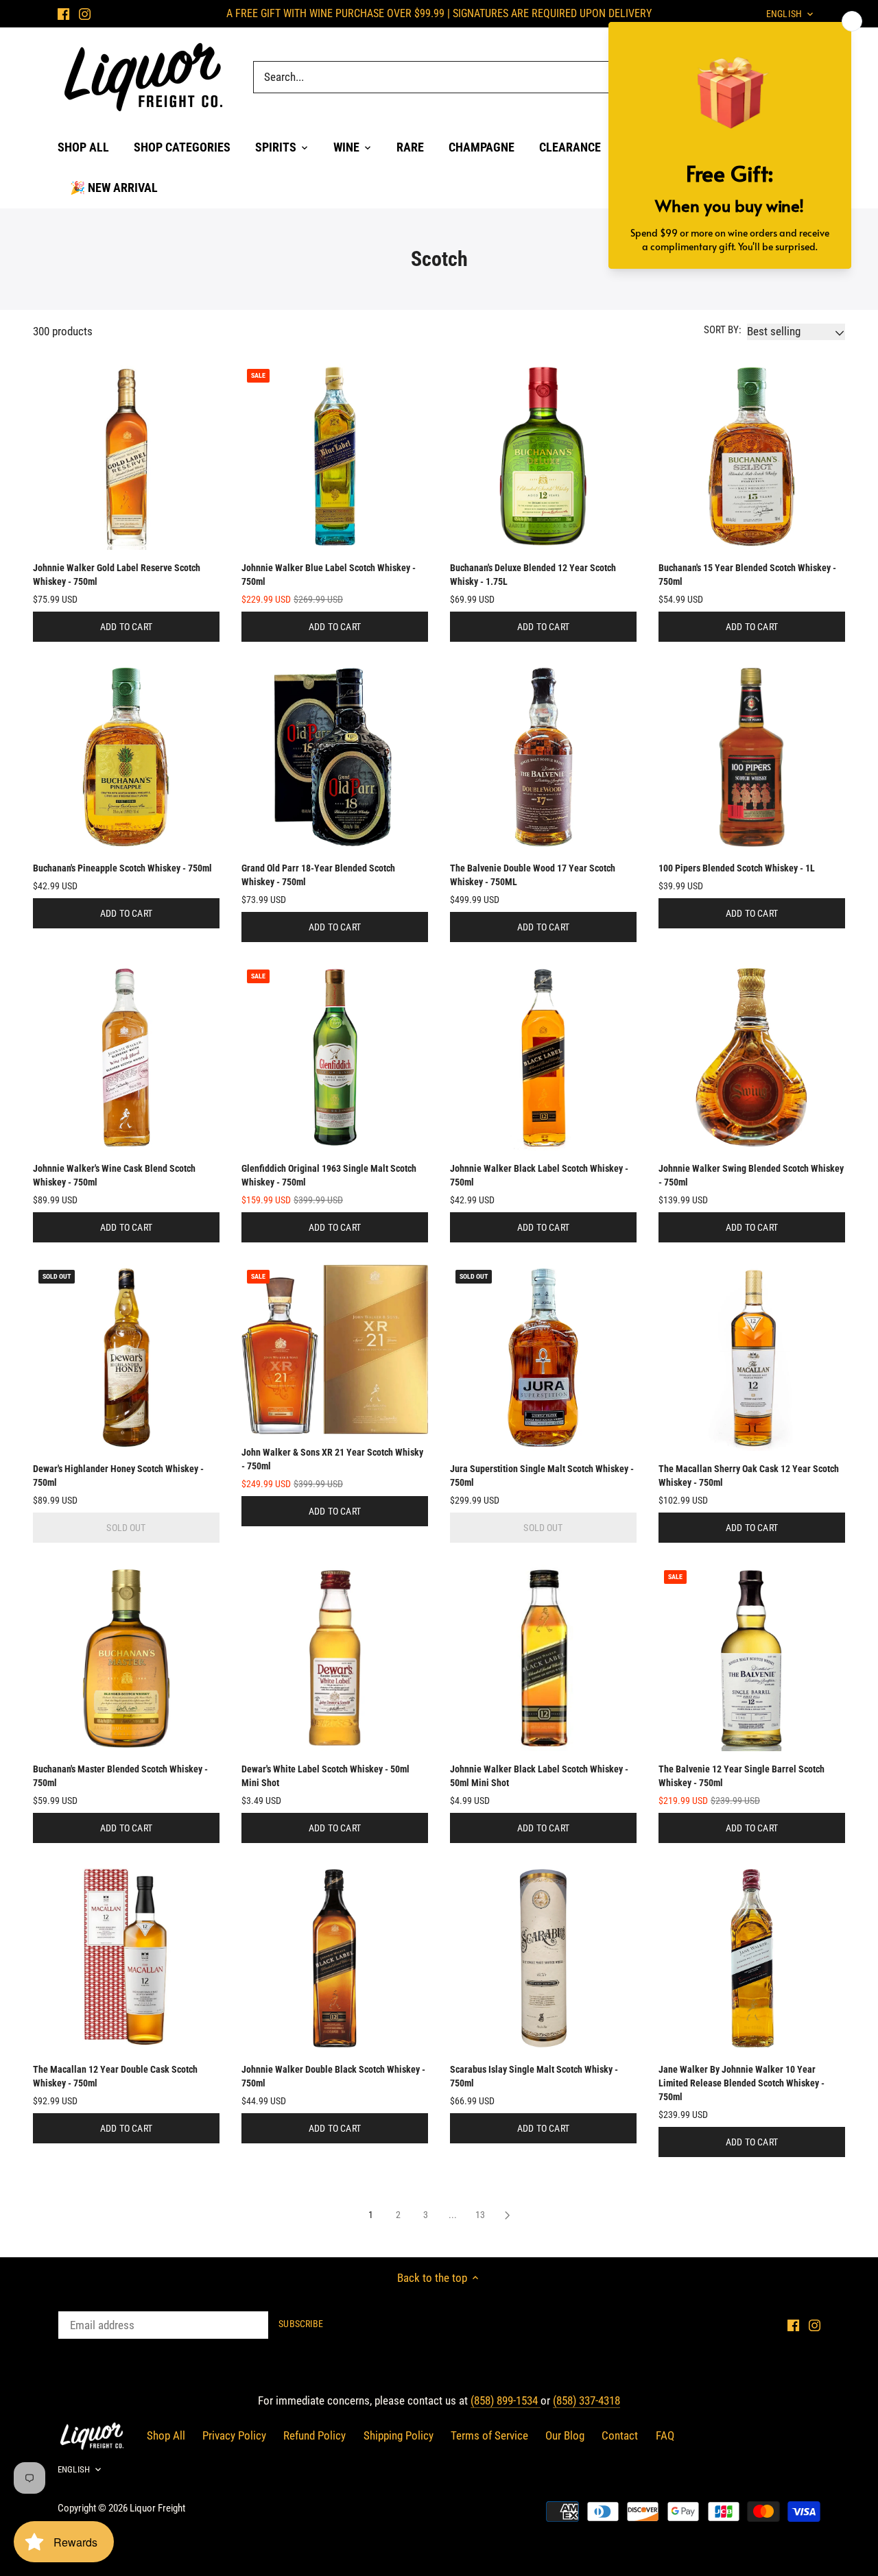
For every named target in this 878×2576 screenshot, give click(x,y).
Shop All (166, 2435)
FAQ (665, 2435)
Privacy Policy (234, 2435)
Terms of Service (489, 2435)
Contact (620, 2435)
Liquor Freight (157, 2508)
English (74, 2469)
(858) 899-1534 (506, 2400)
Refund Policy (315, 2435)
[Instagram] (85, 14)
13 (480, 2215)
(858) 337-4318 (586, 2400)
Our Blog (565, 2435)
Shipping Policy (399, 2435)
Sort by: (723, 330)
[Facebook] (63, 14)
